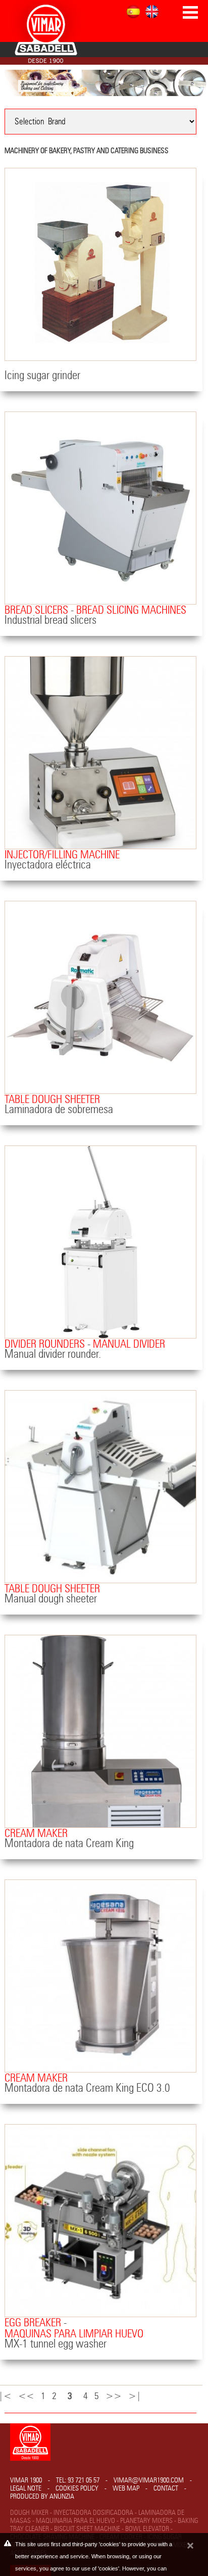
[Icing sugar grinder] (100, 264)
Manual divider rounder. (53, 1354)
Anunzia (62, 2497)
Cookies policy (77, 2489)
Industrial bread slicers (50, 620)
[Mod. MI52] (100, 508)
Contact (166, 2489)
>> (116, 2396)
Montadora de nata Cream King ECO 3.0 (87, 2088)
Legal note (26, 2489)
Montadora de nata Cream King (69, 1844)
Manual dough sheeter (51, 1599)
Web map (126, 2489)
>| (137, 2396)
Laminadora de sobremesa (59, 1110)
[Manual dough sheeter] (100, 1487)
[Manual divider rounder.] (100, 1242)
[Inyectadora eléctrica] (100, 753)
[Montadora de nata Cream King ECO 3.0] (100, 1976)
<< (29, 2396)
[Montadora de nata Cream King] (100, 1731)
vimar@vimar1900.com (149, 2480)
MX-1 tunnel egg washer (56, 2344)
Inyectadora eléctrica (48, 865)
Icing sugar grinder (42, 376)
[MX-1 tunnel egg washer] (100, 2221)
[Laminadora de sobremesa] (100, 997)
